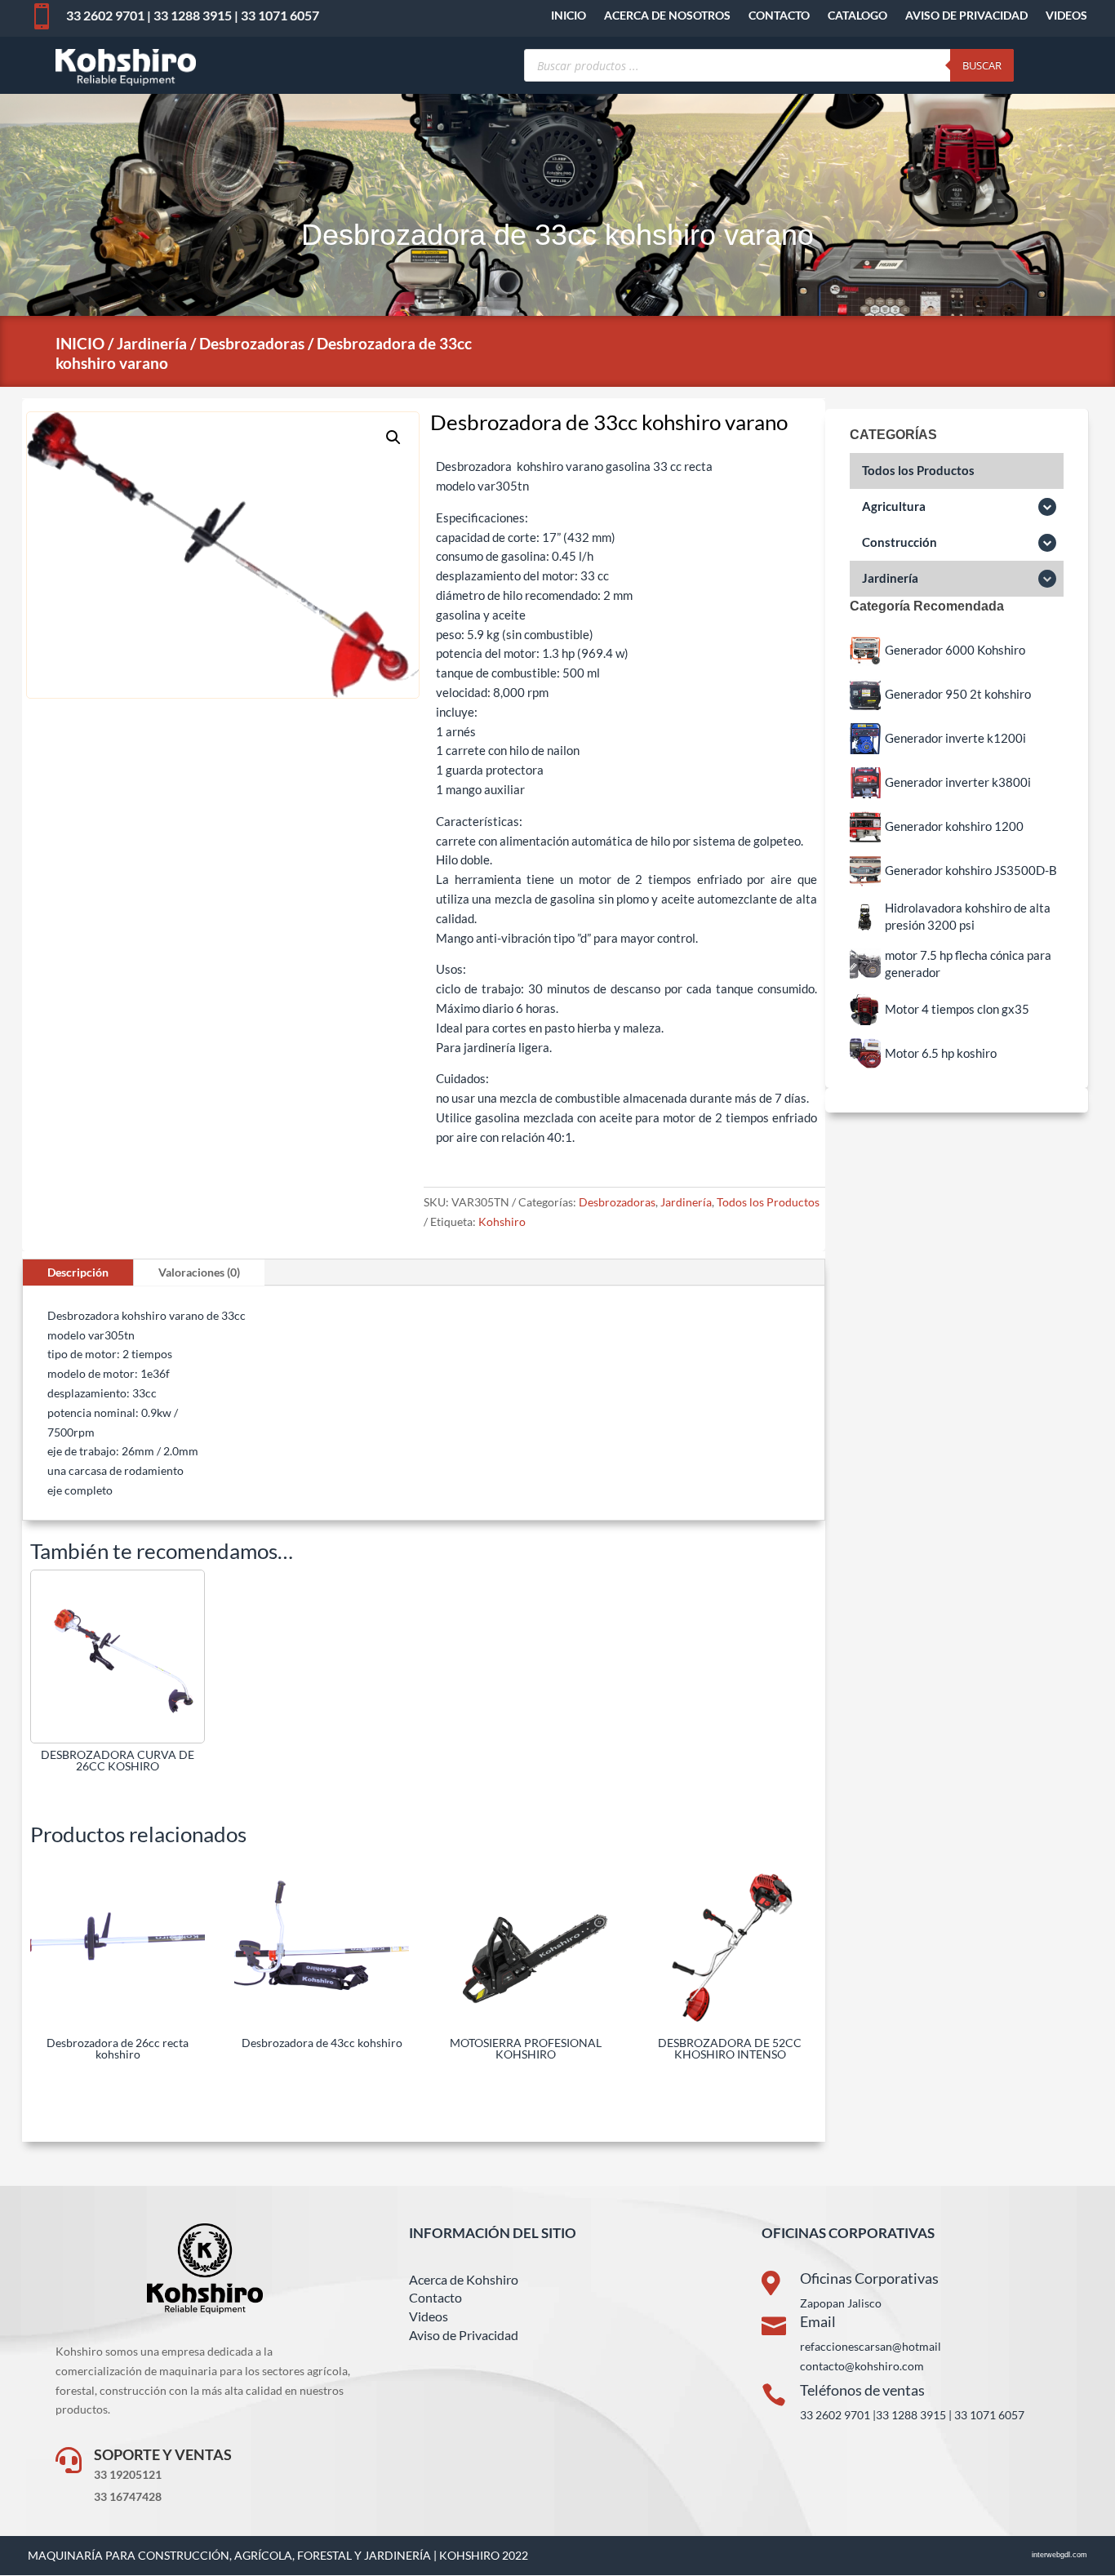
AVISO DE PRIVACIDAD (966, 16)
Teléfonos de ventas (862, 2390)
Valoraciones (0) (199, 1272)
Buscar (982, 65)
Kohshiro (502, 1221)
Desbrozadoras (252, 343)
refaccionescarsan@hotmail (871, 2346)
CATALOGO (857, 16)
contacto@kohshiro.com (862, 2366)
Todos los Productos (768, 1202)
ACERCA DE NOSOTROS (667, 16)
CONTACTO (779, 16)
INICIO (569, 16)
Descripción (78, 1272)
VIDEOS (1066, 16)
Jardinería (152, 343)
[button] (393, 437)
